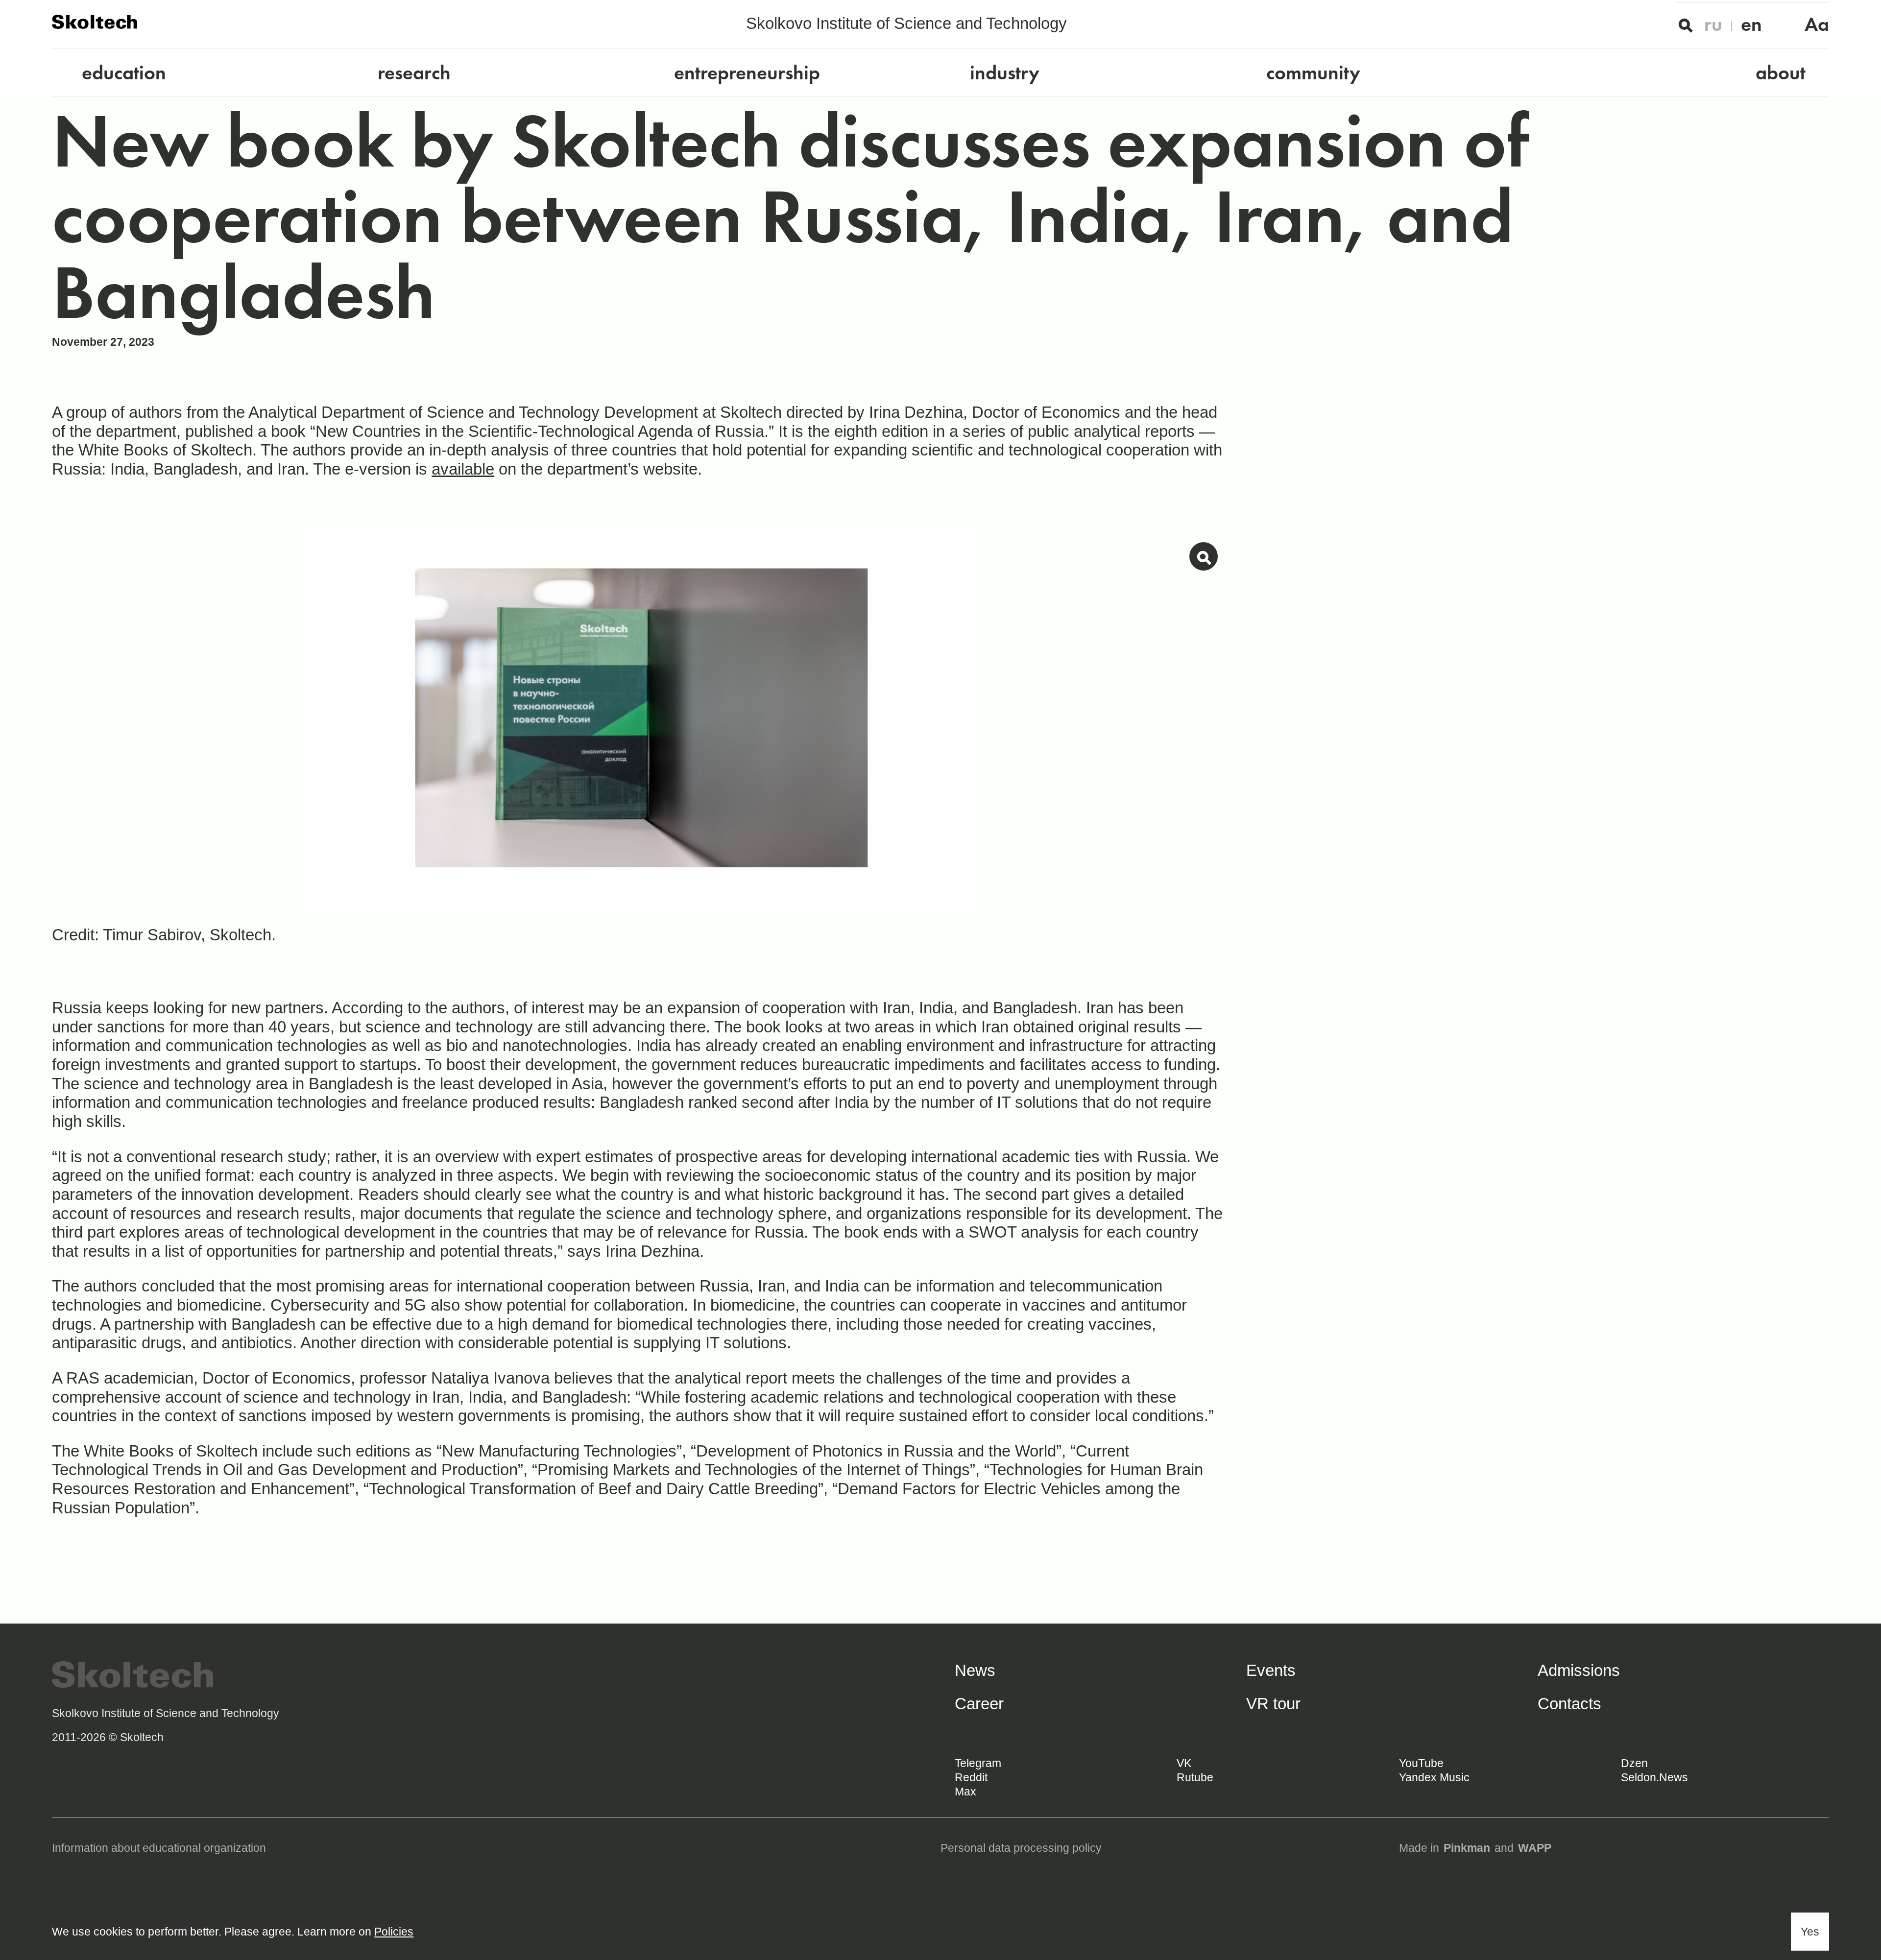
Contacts (1569, 1704)
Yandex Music (1434, 1777)
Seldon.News (1654, 1777)
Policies (394, 1932)
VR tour (1273, 1704)
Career (979, 1704)
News (975, 1670)
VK (1184, 1763)
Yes (1810, 1932)
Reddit (971, 1777)
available (463, 469)
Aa (1817, 24)
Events (1271, 1670)
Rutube (1195, 1777)
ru (1713, 24)
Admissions (1579, 1670)
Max (965, 1792)
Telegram (978, 1763)
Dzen (1634, 1763)
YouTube (1421, 1763)
